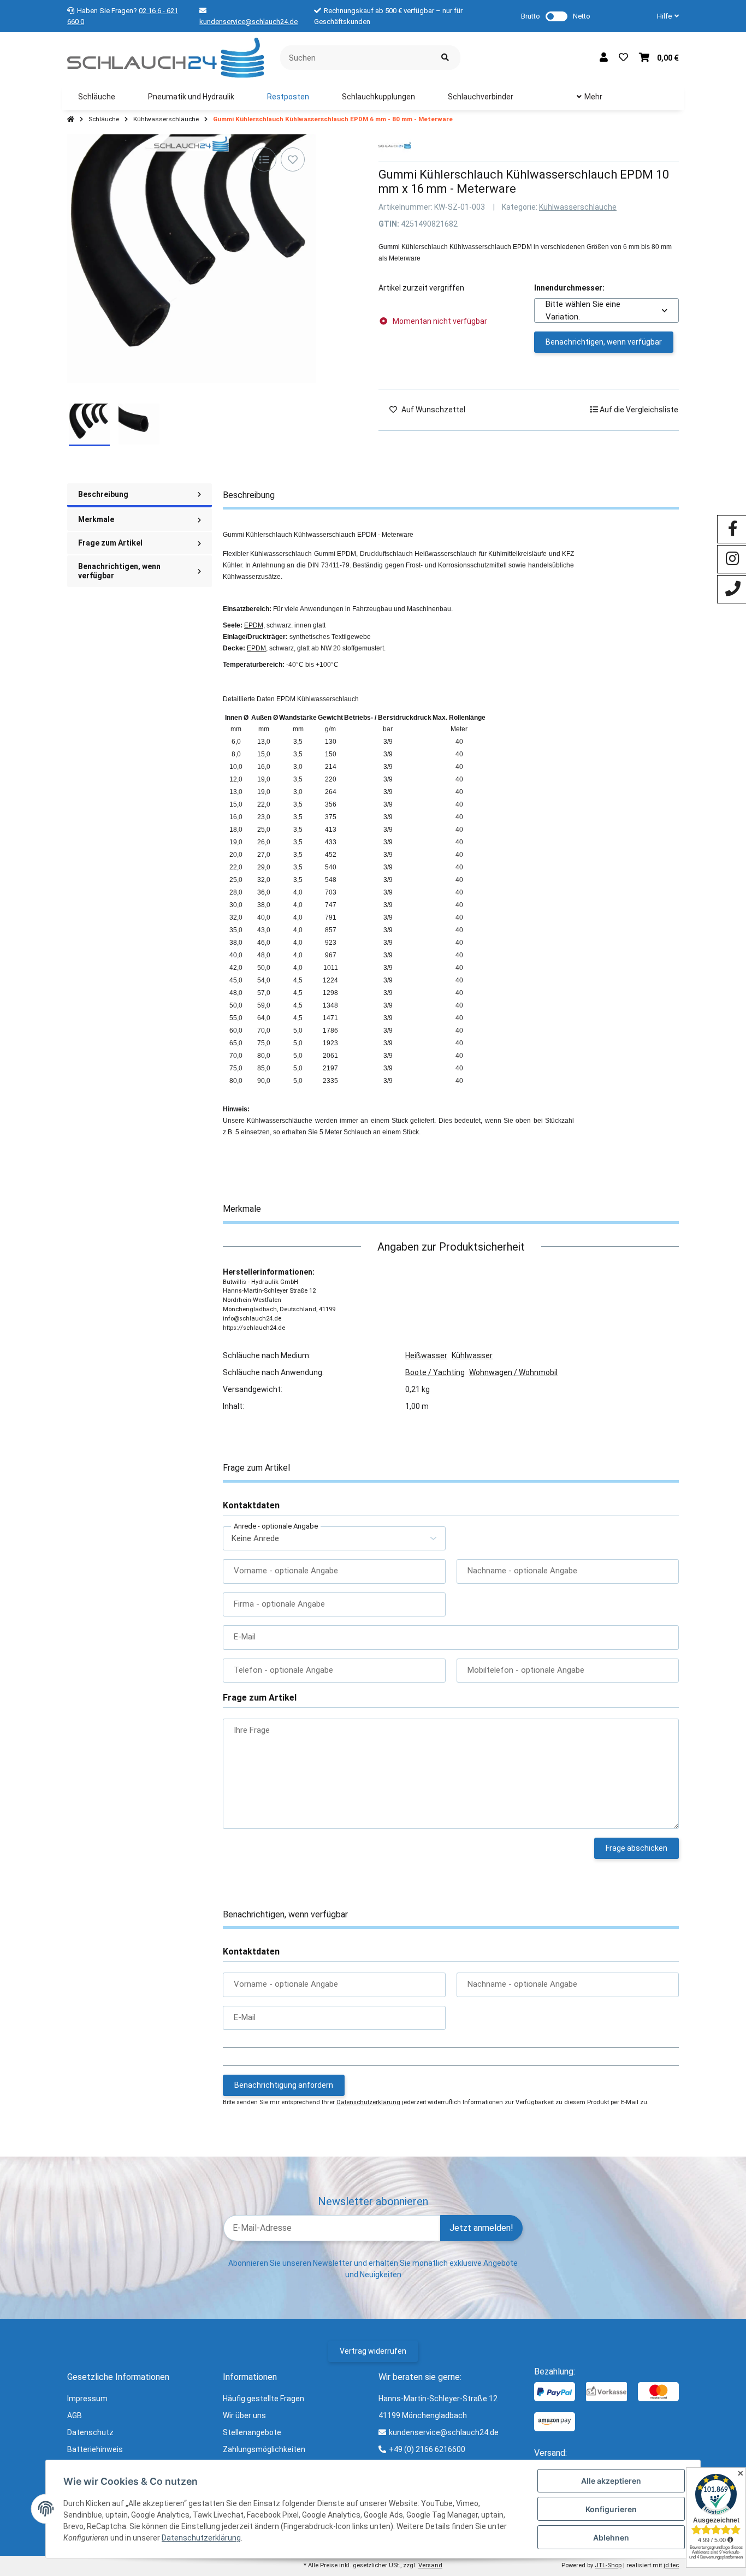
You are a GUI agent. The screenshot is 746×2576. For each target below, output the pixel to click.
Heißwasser (426, 1355)
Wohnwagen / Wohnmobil (513, 1372)
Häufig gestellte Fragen (264, 2399)
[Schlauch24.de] (165, 57)
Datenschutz (90, 2432)
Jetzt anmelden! (481, 2228)
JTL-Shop (608, 2565)
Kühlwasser (472, 1355)
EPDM (254, 625)
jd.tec (671, 2565)
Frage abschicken (637, 1848)
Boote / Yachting (435, 1372)
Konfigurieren (611, 2509)
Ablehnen (611, 2537)
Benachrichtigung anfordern (284, 2085)
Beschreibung (103, 494)
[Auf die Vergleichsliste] (264, 159)
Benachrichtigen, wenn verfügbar (604, 342)
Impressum (87, 2399)
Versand (430, 2565)
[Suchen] (445, 58)
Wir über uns (244, 2415)
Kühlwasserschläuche (578, 207)
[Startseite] (71, 120)
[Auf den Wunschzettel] (293, 159)
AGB (75, 2415)
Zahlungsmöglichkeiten (264, 2449)
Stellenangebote (252, 2432)
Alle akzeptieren (611, 2481)
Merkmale (96, 519)
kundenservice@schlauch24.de (248, 22)
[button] (664, 16)
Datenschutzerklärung (368, 2102)
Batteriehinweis (95, 2449)
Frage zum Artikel (110, 543)
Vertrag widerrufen (373, 2351)
